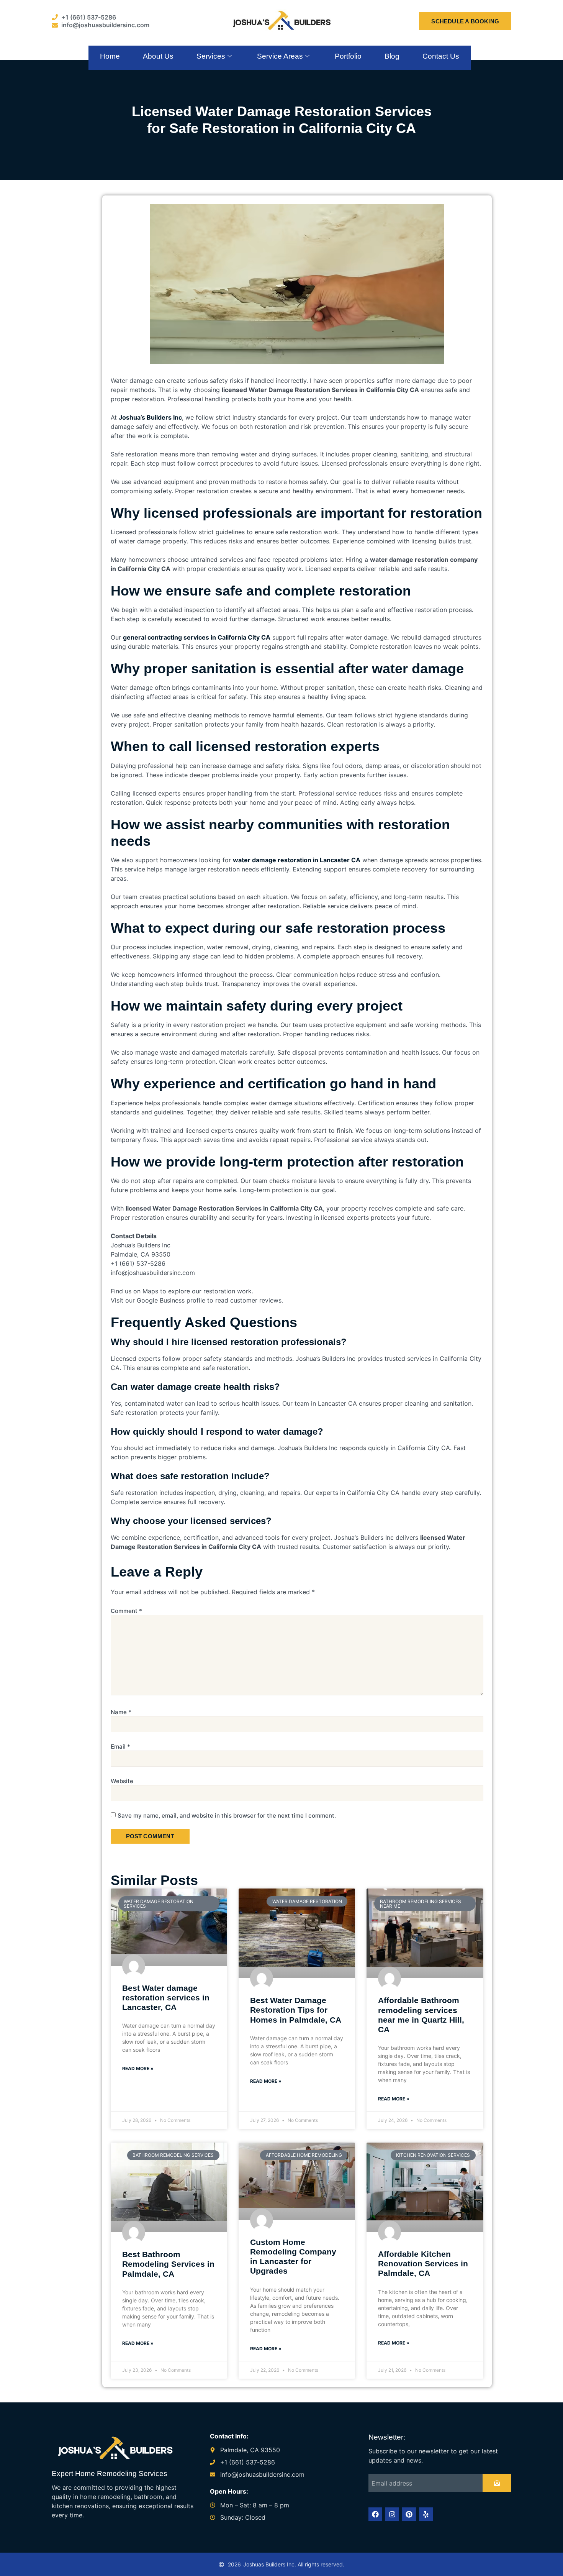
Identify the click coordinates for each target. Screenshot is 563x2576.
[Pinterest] (409, 2514)
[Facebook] (375, 2514)
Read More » (138, 2068)
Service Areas (280, 56)
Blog (392, 56)
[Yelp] (426, 2514)
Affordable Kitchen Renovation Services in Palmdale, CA (423, 2263)
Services (211, 56)
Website (122, 1781)
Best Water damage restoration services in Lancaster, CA (166, 1998)
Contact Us (441, 56)
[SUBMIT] (497, 2483)
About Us (158, 56)
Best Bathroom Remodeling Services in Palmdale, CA (168, 2264)
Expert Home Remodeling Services (110, 2473)
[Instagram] (392, 2514)
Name (121, 1712)
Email (120, 1747)
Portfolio (348, 56)
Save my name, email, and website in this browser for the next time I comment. (227, 1816)
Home (110, 56)
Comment (126, 1611)
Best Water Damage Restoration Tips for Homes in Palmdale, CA (296, 2010)
